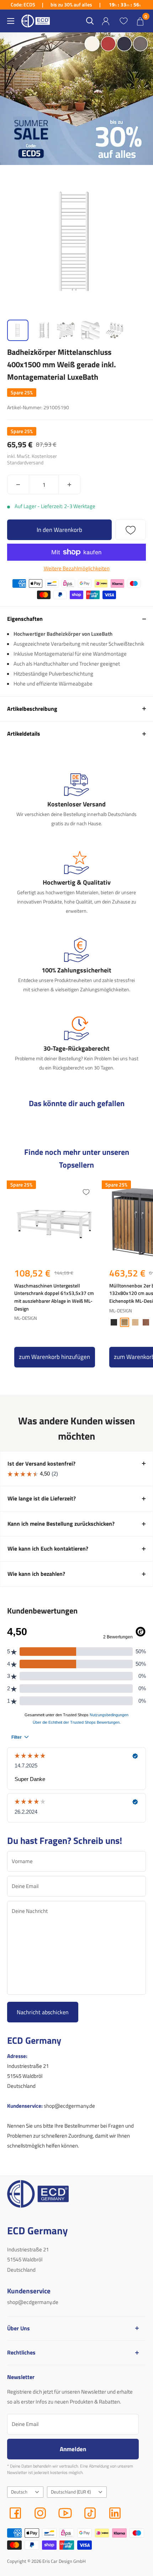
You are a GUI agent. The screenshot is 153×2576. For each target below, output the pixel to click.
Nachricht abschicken (43, 2012)
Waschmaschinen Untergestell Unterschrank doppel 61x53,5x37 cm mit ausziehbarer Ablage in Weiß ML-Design (54, 1297)
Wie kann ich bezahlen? (36, 1574)
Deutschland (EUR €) (71, 2492)
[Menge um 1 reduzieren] (18, 484)
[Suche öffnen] (90, 21)
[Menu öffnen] (11, 21)
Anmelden (73, 2449)
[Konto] (106, 21)
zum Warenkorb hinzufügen (54, 1357)
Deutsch (19, 2492)
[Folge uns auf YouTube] (65, 2513)
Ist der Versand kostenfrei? (41, 1463)
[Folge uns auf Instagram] (40, 2513)
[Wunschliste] (123, 21)
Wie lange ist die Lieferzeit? (42, 1498)
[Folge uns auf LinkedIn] (115, 2513)
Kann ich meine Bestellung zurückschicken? (61, 1524)
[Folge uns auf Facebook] (15, 2513)
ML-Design (26, 1318)
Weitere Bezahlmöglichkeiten (77, 568)
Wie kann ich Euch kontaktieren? (48, 1548)
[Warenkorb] (140, 21)
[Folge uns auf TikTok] (90, 2513)
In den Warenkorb (59, 530)
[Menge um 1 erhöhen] (69, 484)
